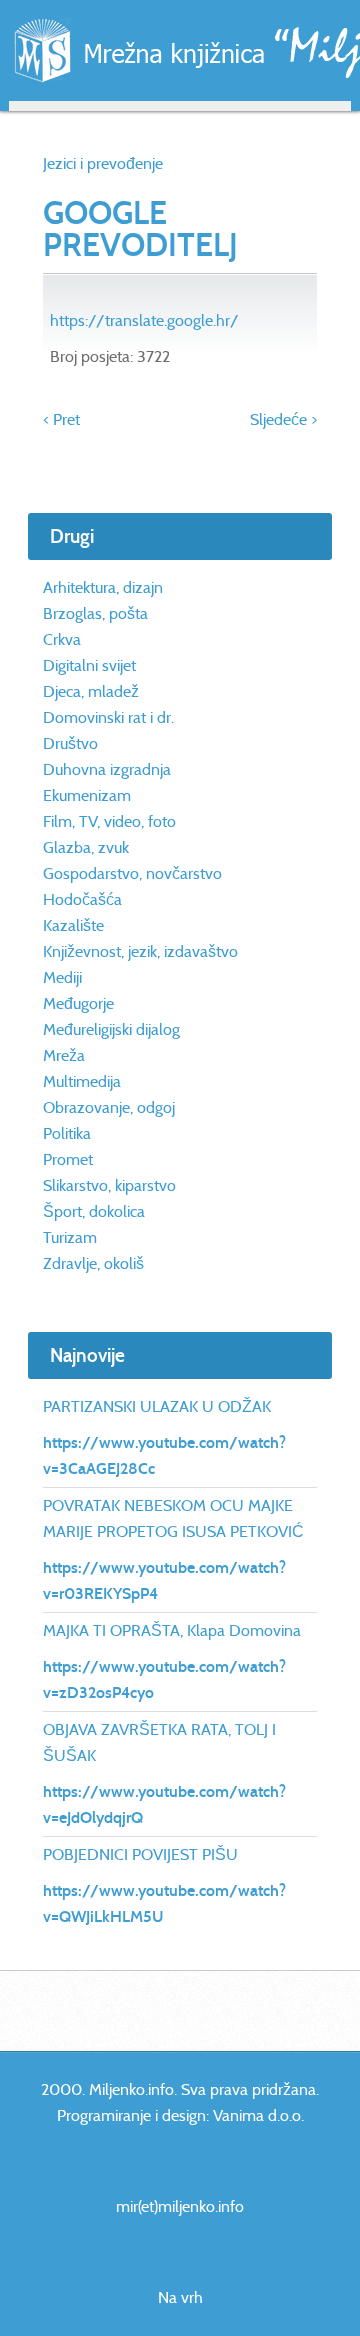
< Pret (61, 419)
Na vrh (180, 2297)
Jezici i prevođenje (103, 163)
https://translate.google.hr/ (144, 320)
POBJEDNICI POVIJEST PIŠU (140, 1854)
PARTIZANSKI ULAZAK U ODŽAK (157, 1406)
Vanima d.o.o (257, 2115)
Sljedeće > (283, 419)
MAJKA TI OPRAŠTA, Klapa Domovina (172, 1630)
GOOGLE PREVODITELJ (140, 229)
